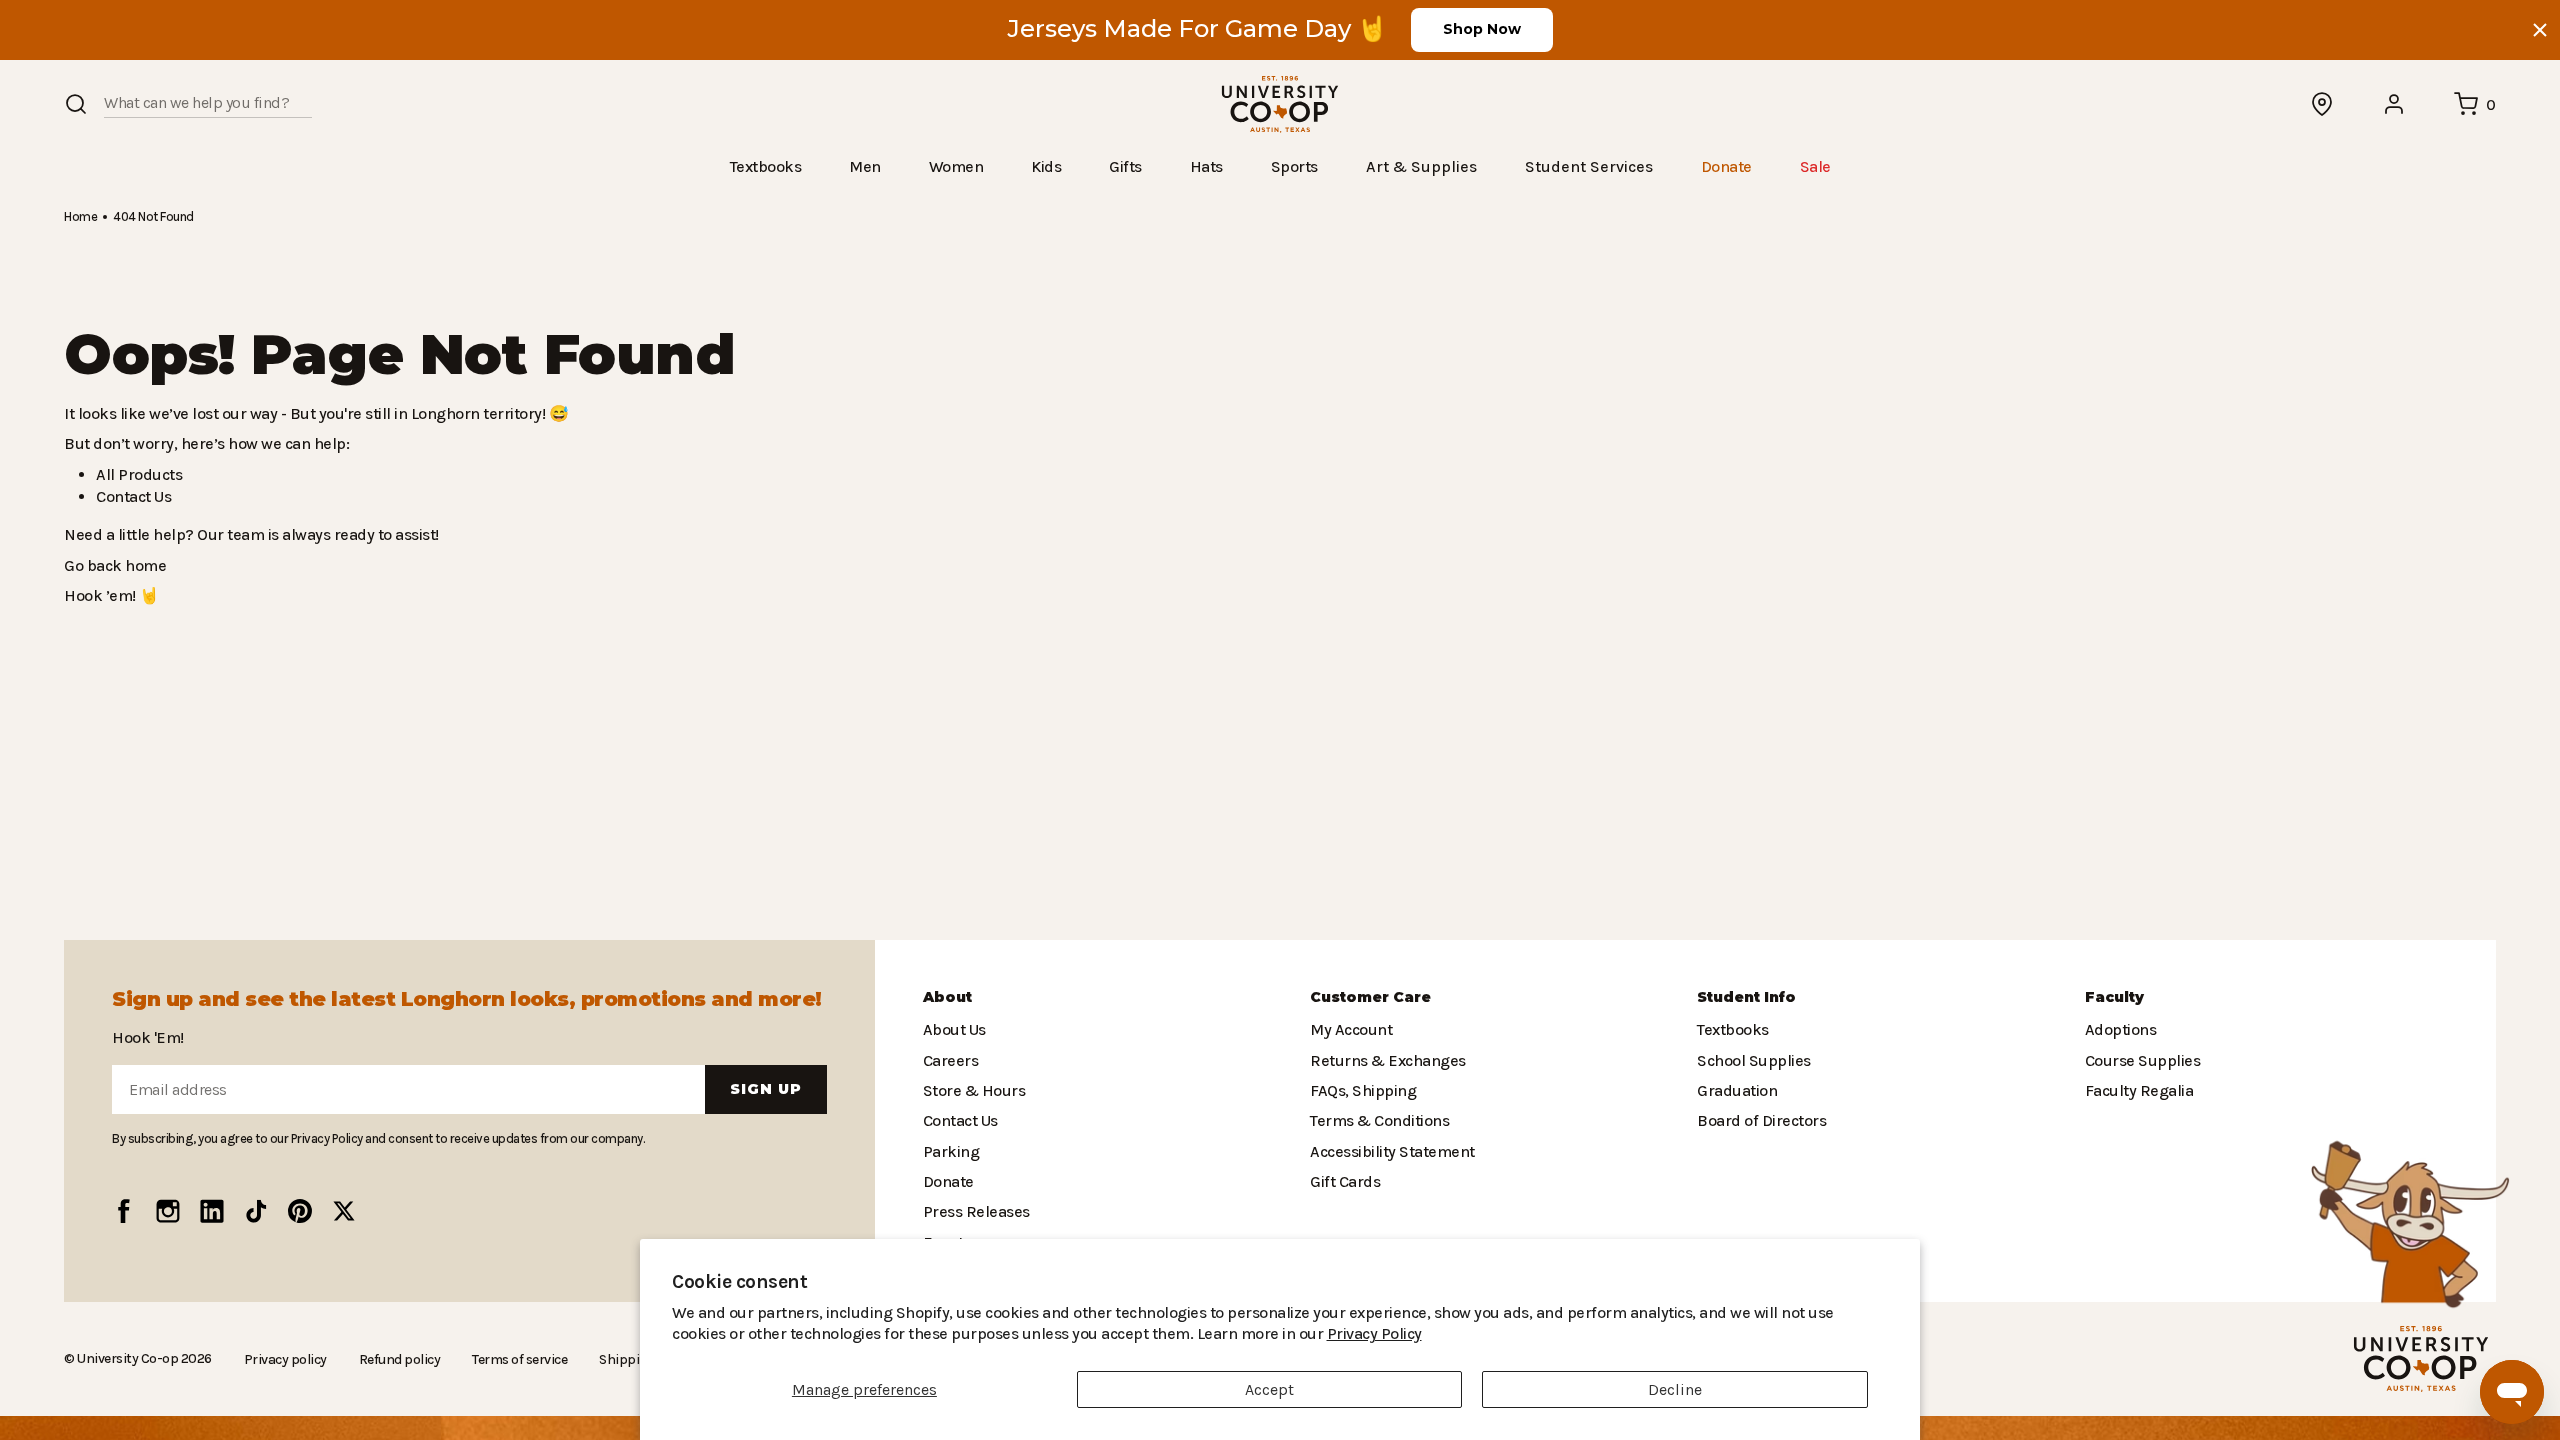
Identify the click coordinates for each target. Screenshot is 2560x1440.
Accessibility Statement (1387, 1151)
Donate (947, 1181)
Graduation (1734, 1090)
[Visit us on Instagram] (168, 1211)
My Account (1348, 1029)
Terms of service (510, 1359)
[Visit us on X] (344, 1211)
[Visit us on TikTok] (256, 1211)
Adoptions (2119, 1029)
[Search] (76, 104)
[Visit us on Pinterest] (300, 1211)
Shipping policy (634, 1359)
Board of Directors (1756, 1120)
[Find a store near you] (2323, 104)
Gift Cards (1343, 1181)
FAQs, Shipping (1362, 1090)
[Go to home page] (1280, 104)
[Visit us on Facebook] (124, 1211)
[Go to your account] (2395, 104)
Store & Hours (970, 1090)
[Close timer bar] (2540, 30)
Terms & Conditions (1375, 1120)
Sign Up (766, 1089)
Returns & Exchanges (1383, 1060)
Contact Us (133, 495)
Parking (949, 1151)
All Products (136, 473)
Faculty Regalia (2137, 1090)
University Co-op (125, 1358)
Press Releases (976, 1211)
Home (80, 215)
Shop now (1482, 29)
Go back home (112, 564)
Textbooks (1731, 1029)
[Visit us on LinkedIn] (212, 1211)
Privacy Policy (1216, 1333)
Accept (1269, 1389)
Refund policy (391, 1359)
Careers (950, 1060)
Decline (1675, 1389)
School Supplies (1752, 1060)
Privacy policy (279, 1359)
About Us (954, 1029)
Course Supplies (2141, 1060)
